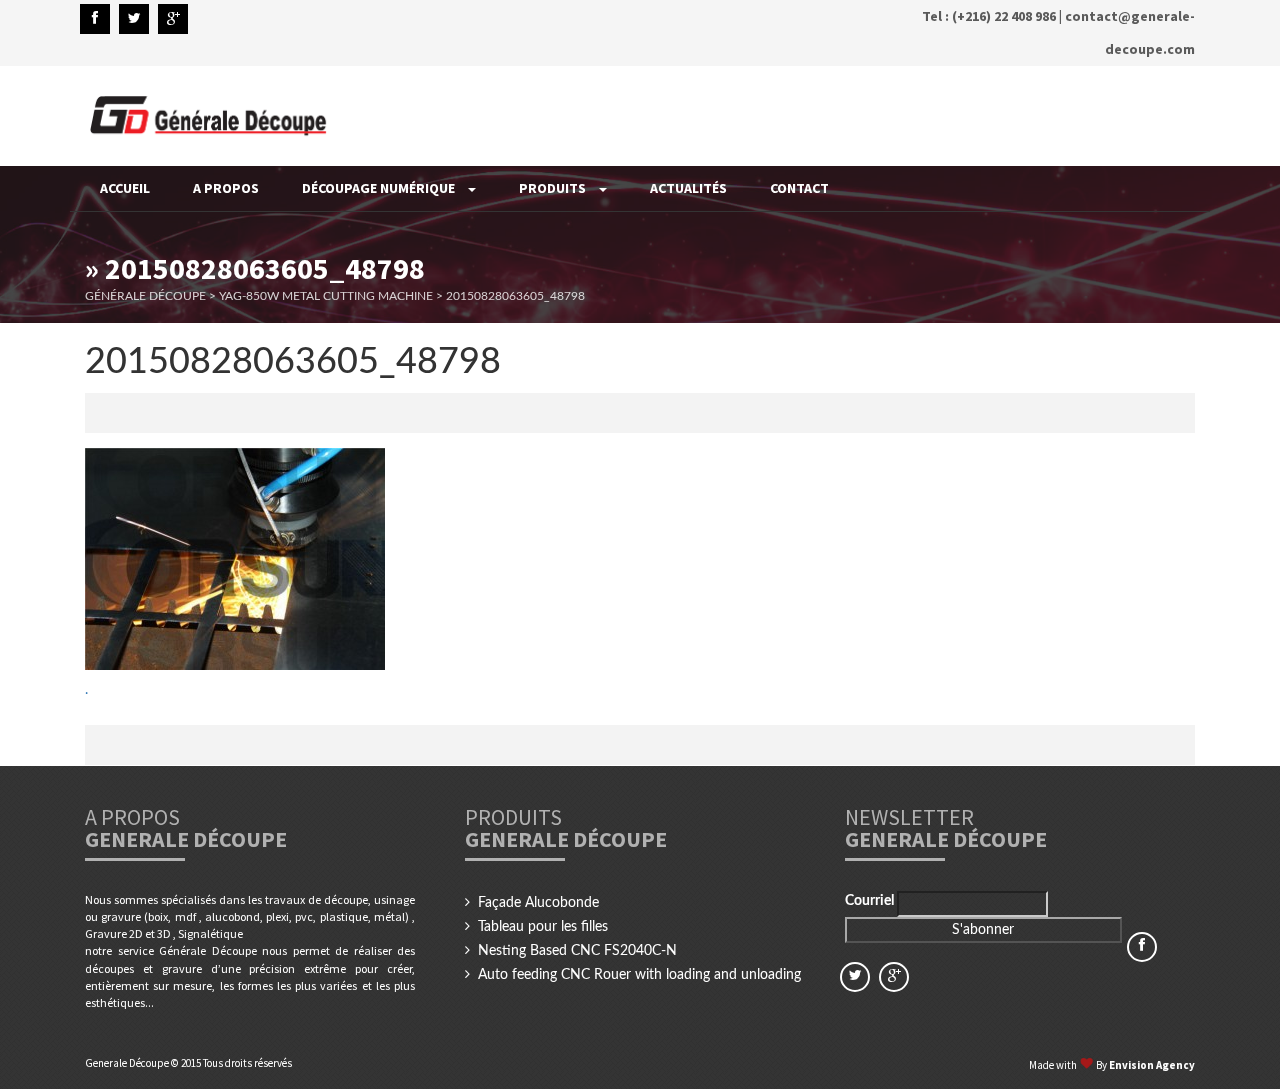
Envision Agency (1152, 1065)
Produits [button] (554, 188)
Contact (799, 188)
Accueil (125, 188)
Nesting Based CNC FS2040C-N (577, 951)
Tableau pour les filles (543, 927)
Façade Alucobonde (538, 903)
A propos (226, 188)
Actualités (688, 188)
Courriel (871, 901)
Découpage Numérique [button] (380, 188)
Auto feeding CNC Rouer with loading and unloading (639, 975)
